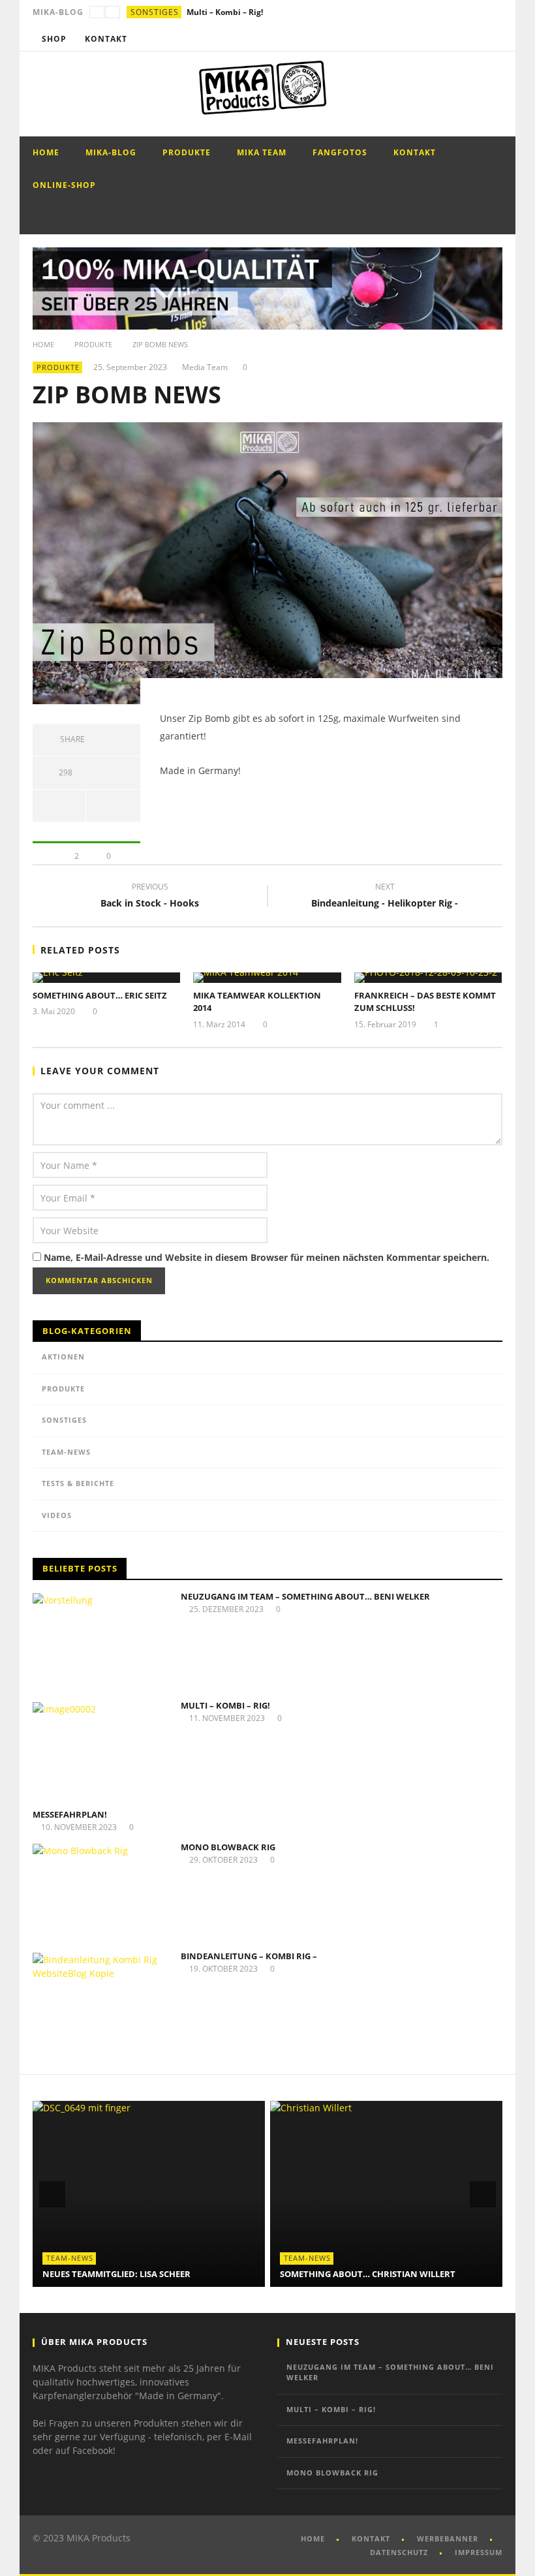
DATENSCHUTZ (399, 2552)
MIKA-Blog (111, 152)
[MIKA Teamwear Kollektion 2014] (267, 978)
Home (46, 152)
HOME (313, 2538)
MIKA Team (262, 152)
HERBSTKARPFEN (316, 2274)
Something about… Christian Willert (130, 2274)
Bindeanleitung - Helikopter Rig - (385, 897)
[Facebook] (442, 39)
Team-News (66, 1452)
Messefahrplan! (217, 12)
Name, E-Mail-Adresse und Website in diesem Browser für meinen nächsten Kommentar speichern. (267, 1257)
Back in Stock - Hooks (150, 897)
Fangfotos (340, 152)
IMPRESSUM (479, 2552)
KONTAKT (371, 2538)
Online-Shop (64, 185)
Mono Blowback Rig (228, 1847)
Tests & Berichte (78, 1483)
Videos (57, 1515)
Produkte (187, 152)
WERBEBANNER (448, 2538)
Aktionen (63, 1357)
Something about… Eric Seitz (100, 995)
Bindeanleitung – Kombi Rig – (249, 1956)
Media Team (205, 367)
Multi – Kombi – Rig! (225, 1705)
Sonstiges (155, 12)
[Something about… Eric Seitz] (107, 978)
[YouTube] (466, 39)
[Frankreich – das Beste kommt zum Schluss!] (428, 978)
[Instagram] (490, 39)
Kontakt (106, 39)
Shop (54, 39)
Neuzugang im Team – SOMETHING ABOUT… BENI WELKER (305, 1596)
